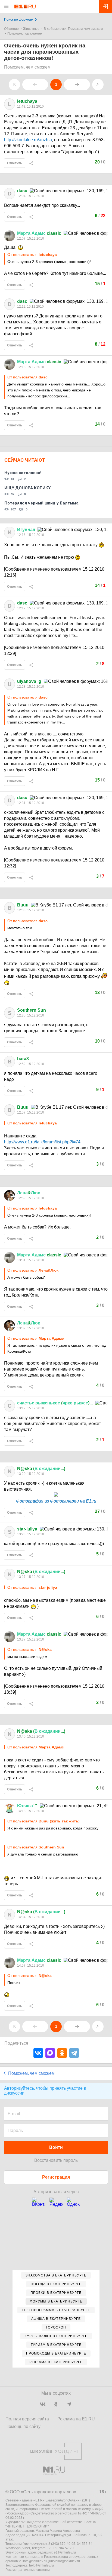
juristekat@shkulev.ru (64, 2561)
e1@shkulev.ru (65, 2552)
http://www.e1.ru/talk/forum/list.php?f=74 (42, 1142)
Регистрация (56, 2177)
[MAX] (50, 2053)
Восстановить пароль (56, 2160)
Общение (11, 29)
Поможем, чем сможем (25, 34)
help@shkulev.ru (41, 2565)
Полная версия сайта (27, 2419)
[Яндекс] (56, 2204)
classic (39, 233)
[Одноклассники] (62, 2053)
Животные (31, 29)
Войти (56, 2147)
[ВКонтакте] (38, 2053)
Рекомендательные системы (28, 2570)
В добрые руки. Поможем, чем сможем (73, 29)
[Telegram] (74, 2053)
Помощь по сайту (23, 2427)
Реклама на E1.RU (76, 2419)
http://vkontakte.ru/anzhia (28, 140)
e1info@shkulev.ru (33, 2561)
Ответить (15, 163)
